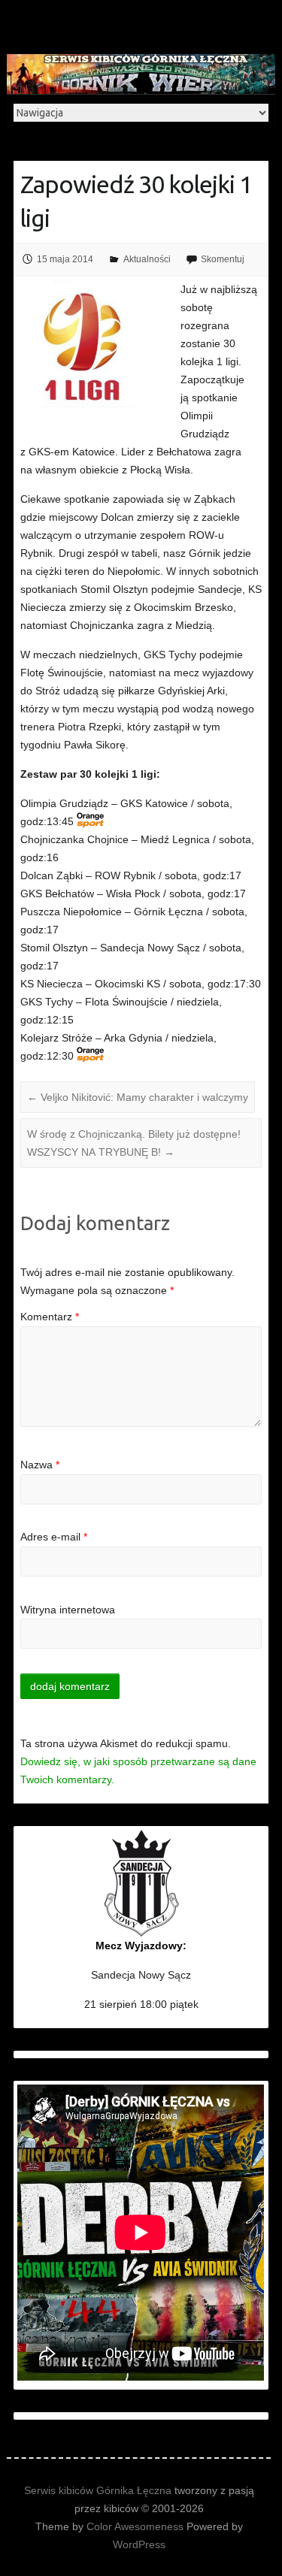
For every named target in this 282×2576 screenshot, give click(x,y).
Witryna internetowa (68, 1610)
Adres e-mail (54, 1537)
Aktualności (147, 259)
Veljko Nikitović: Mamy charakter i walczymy (138, 1097)
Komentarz (50, 1317)
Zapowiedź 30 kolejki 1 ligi (136, 201)
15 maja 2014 (65, 259)
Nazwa (40, 1465)
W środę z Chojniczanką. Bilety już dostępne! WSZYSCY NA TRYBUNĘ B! (134, 1143)
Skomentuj (223, 259)
